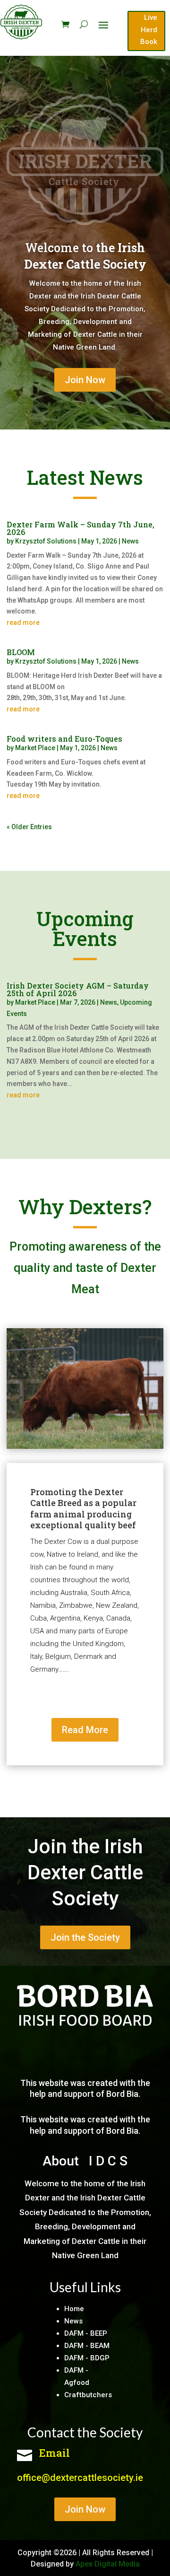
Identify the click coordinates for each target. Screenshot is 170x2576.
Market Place (35, 748)
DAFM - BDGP (87, 2358)
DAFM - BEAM (87, 2346)
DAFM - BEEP (86, 2333)
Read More (85, 1730)
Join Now (85, 380)
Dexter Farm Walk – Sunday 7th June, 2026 (81, 528)
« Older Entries (29, 827)
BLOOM (21, 652)
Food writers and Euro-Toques (64, 739)
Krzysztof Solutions (46, 541)
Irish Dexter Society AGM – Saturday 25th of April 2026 (78, 989)
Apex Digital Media (108, 2564)
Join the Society (85, 1937)
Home (74, 2309)
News (130, 541)
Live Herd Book (149, 30)
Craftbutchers (88, 2395)
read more (23, 622)
